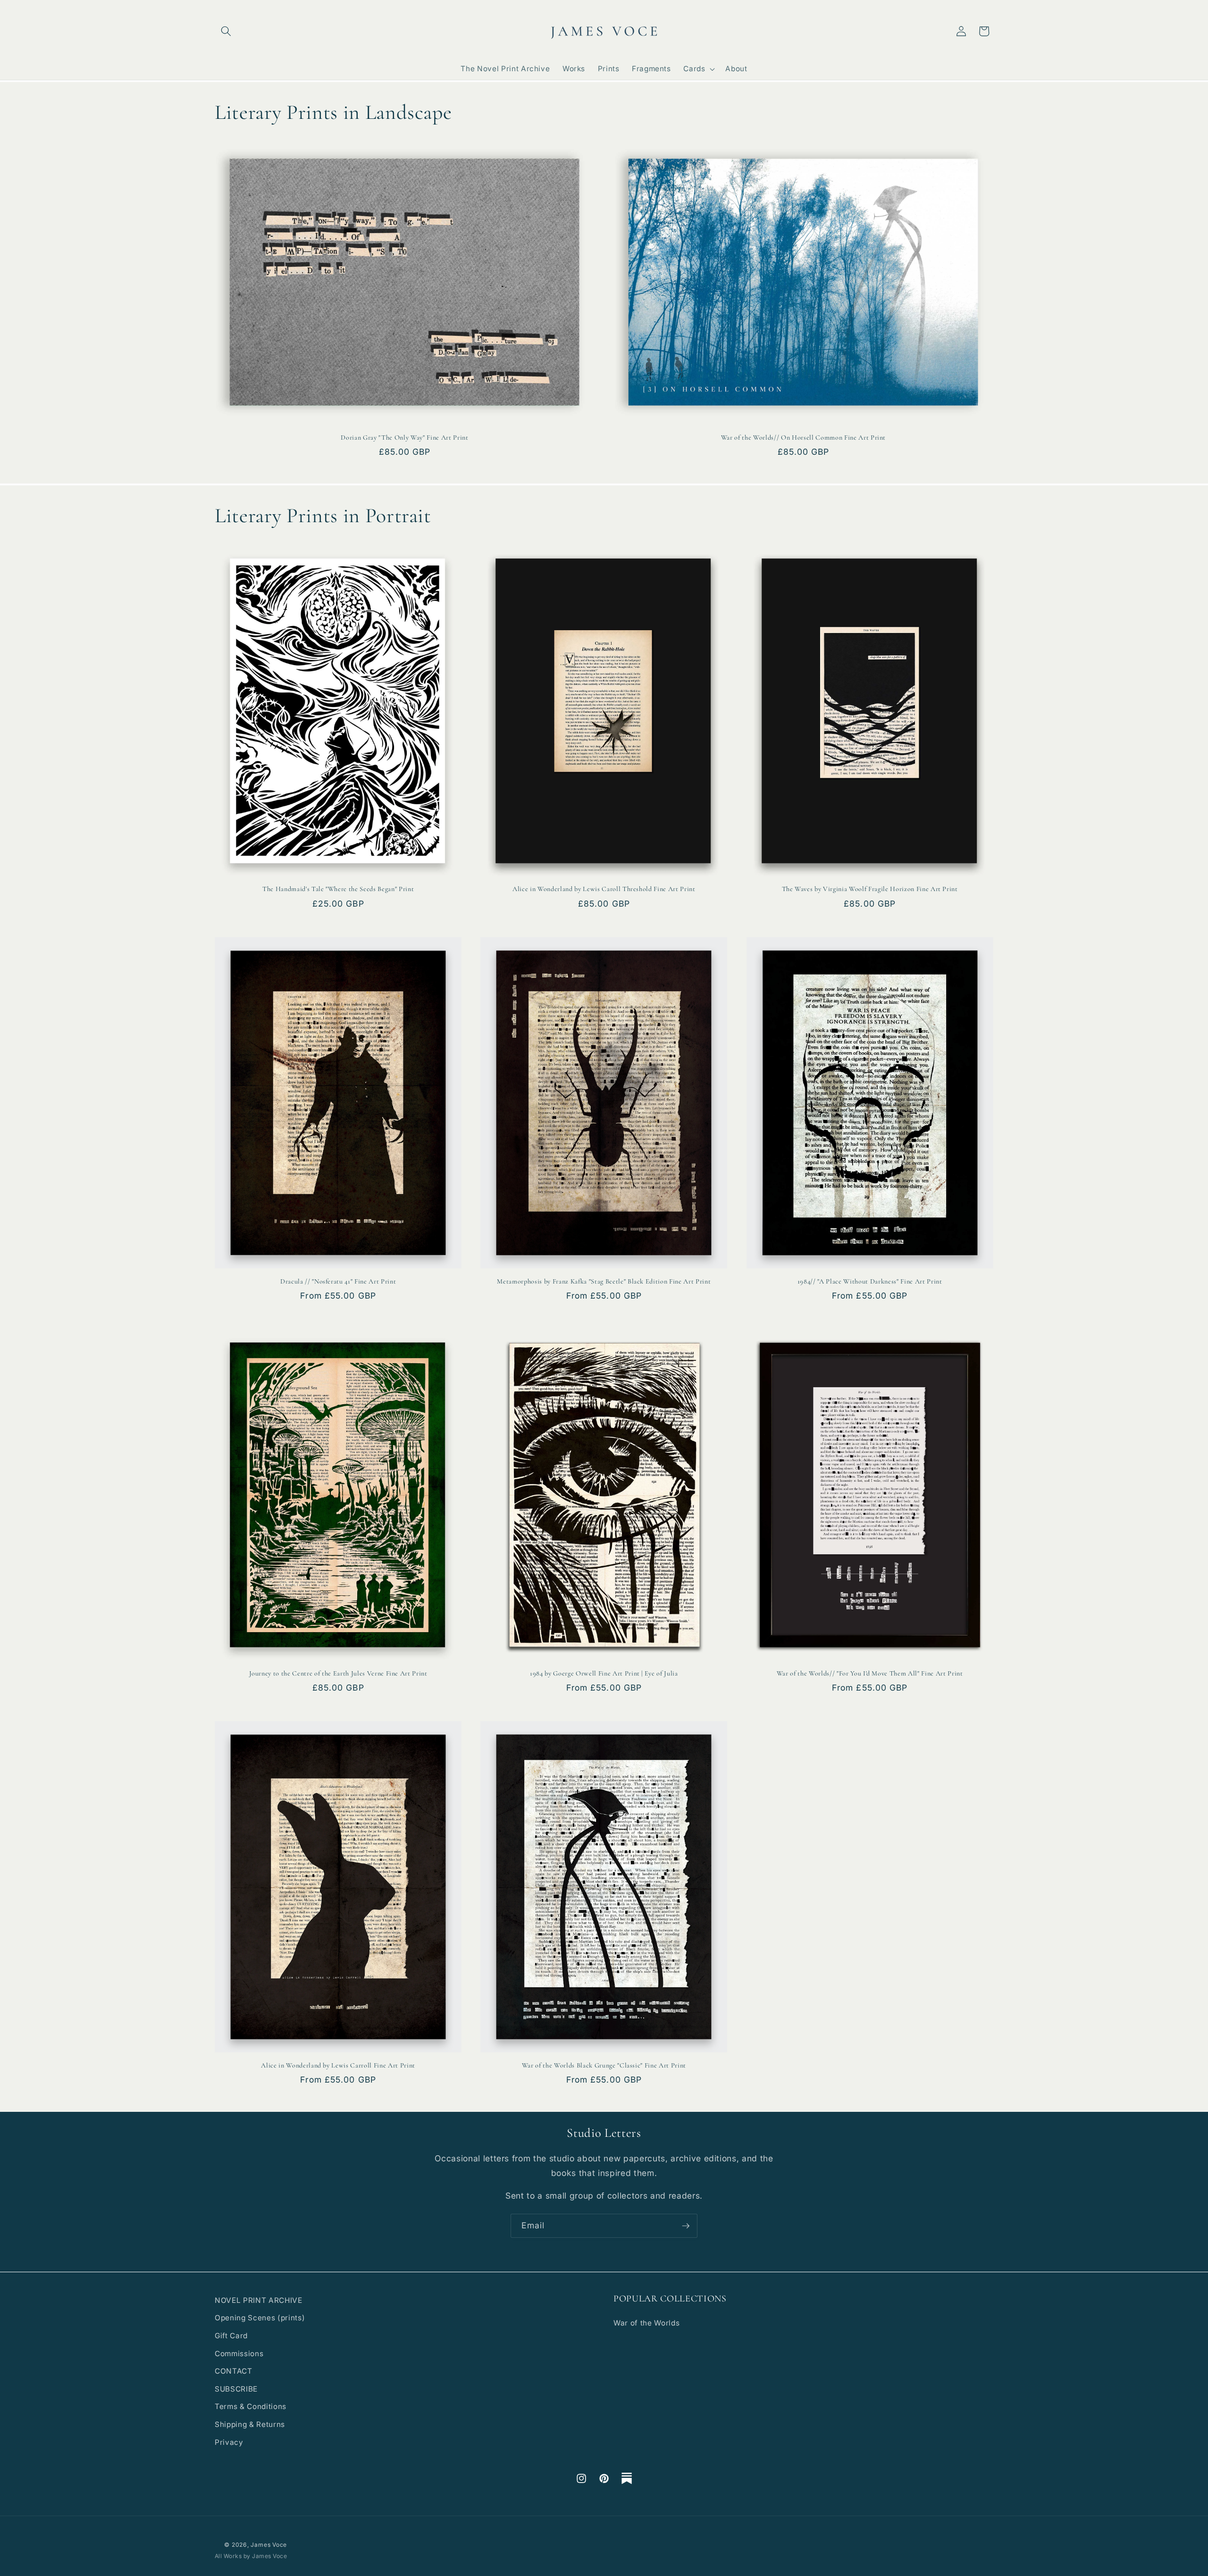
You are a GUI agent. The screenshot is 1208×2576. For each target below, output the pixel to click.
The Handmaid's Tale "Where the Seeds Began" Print (338, 889)
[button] (226, 31)
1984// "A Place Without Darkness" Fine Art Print (870, 1281)
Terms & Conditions (251, 2406)
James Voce (269, 2545)
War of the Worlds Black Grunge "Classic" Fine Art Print (604, 2065)
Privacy (229, 2442)
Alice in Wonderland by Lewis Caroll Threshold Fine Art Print (604, 889)
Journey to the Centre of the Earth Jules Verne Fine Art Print (338, 1673)
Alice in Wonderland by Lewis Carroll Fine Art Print (338, 2065)
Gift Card (231, 2336)
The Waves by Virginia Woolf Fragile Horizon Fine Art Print (870, 889)
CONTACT (234, 2371)
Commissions (239, 2354)
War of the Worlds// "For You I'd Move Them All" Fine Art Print (870, 1673)
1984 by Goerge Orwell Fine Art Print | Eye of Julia (604, 1673)
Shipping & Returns (250, 2424)
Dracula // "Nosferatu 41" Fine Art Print (338, 1281)
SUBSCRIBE (236, 2389)
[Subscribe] (686, 2226)
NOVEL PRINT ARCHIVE (259, 2300)
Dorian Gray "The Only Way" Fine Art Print (404, 438)
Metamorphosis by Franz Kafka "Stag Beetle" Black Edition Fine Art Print (604, 1281)
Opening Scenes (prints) (260, 2318)
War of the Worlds (646, 2323)
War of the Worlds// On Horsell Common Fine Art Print (803, 438)
